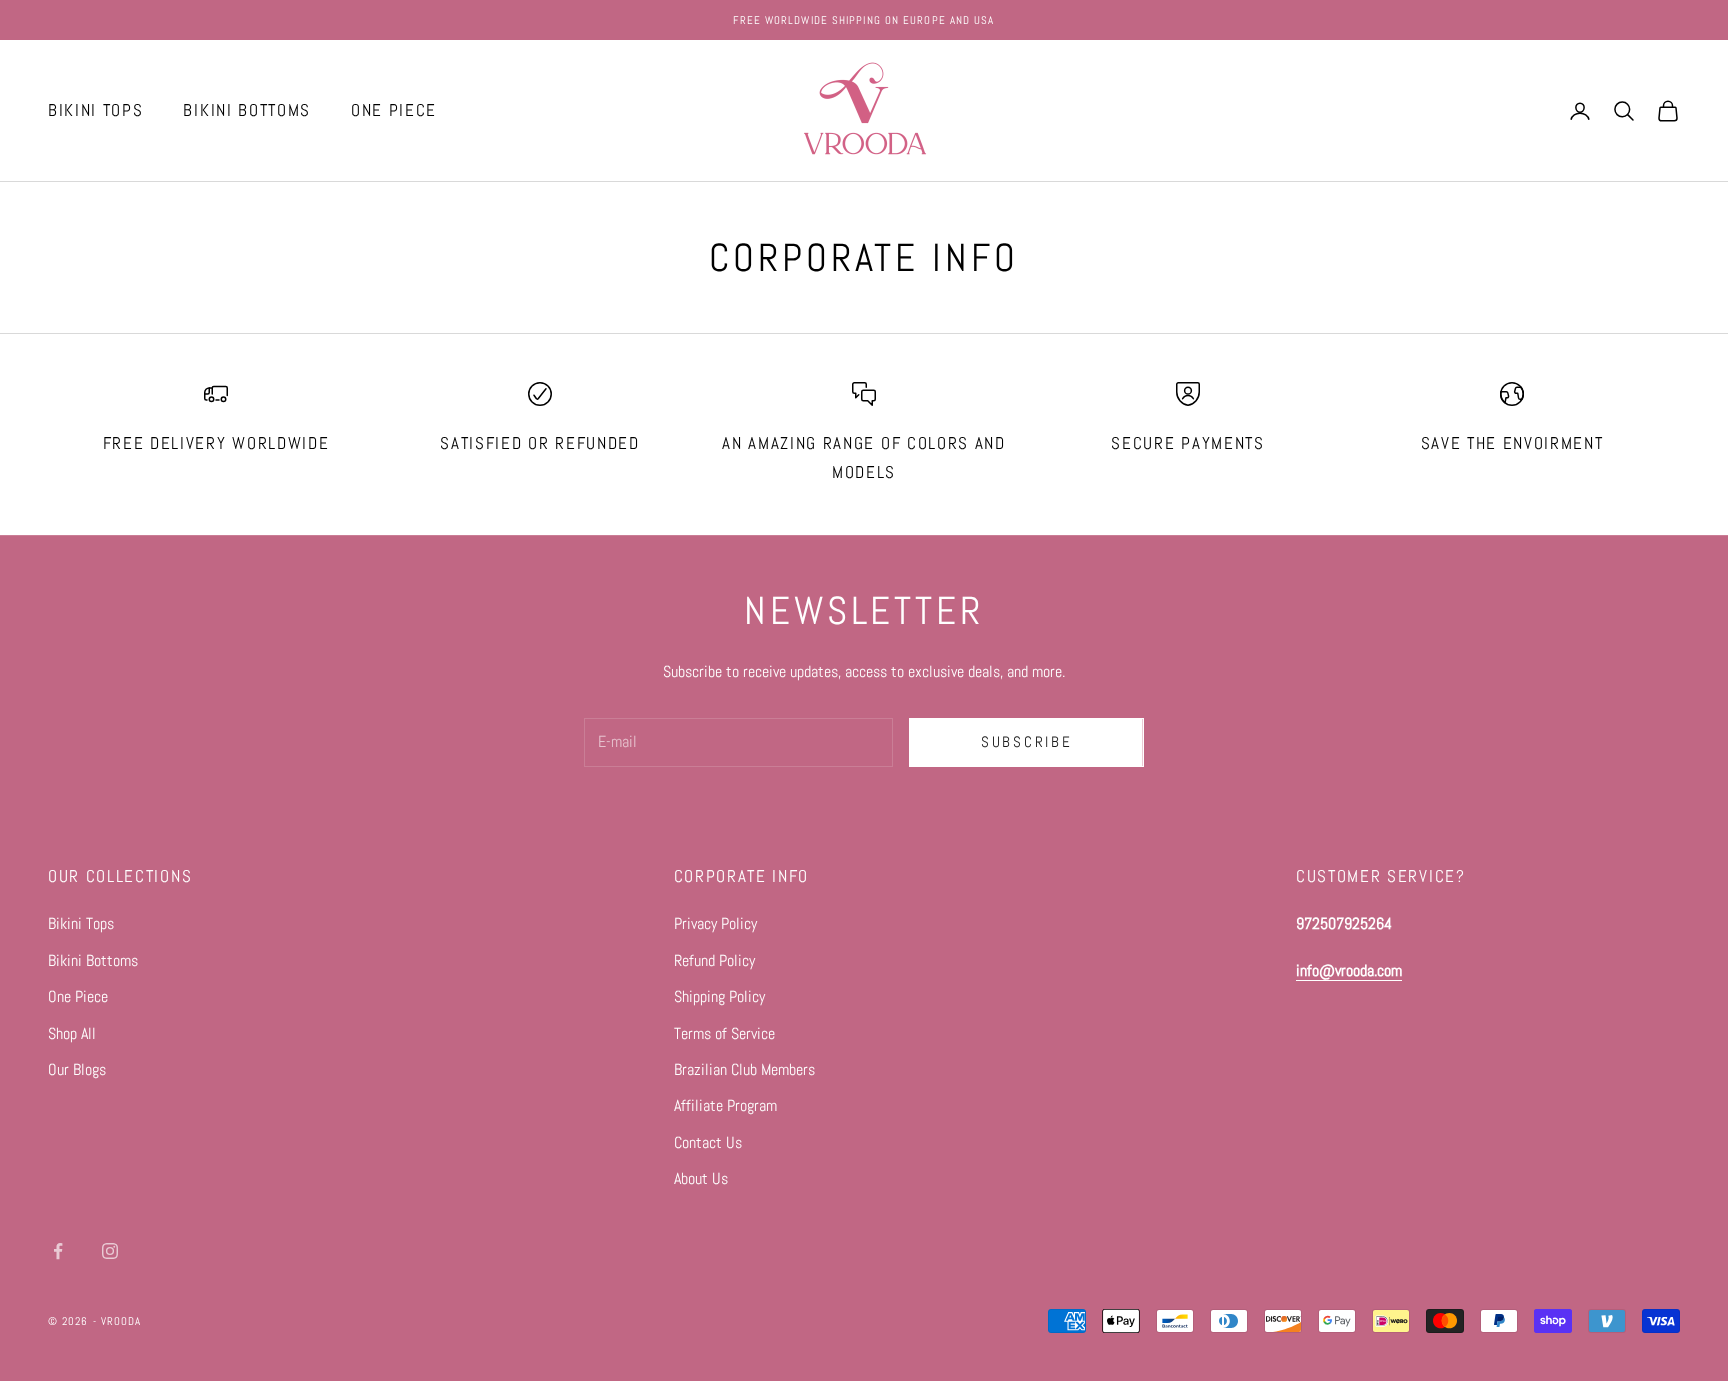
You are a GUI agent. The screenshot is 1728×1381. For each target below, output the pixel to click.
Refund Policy (714, 960)
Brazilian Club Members (744, 1069)
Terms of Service (724, 1033)
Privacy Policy (715, 923)
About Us (701, 1178)
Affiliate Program (725, 1105)
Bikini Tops (81, 923)
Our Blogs (77, 1069)
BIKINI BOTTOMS (247, 110)
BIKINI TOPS (95, 110)
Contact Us (708, 1142)
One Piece (78, 996)
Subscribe (1026, 741)
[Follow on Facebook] (58, 1251)
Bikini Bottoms (93, 960)
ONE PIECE (394, 110)
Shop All (72, 1033)
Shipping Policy (719, 996)
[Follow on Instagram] (110, 1251)
